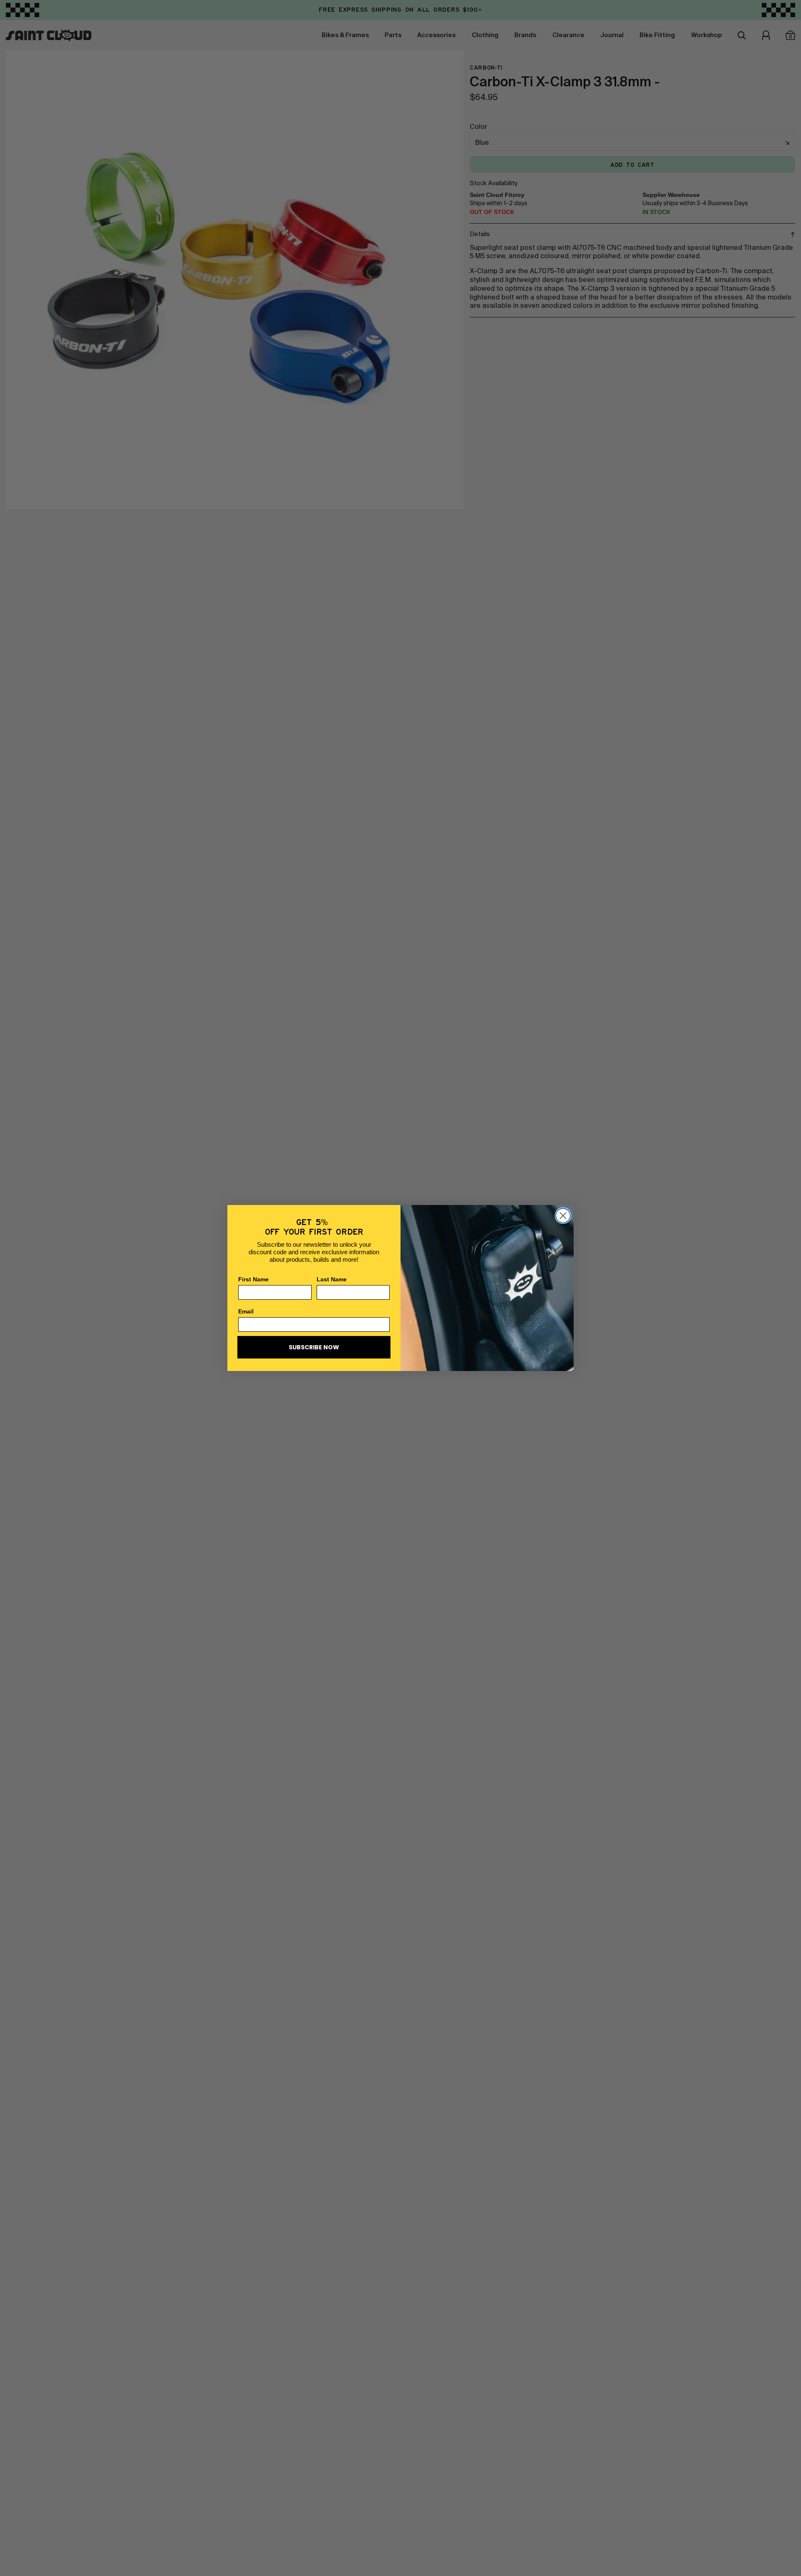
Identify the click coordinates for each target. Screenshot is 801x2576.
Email (246, 1311)
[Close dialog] (563, 1216)
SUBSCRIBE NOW (314, 1347)
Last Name (332, 1279)
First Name (253, 1279)
